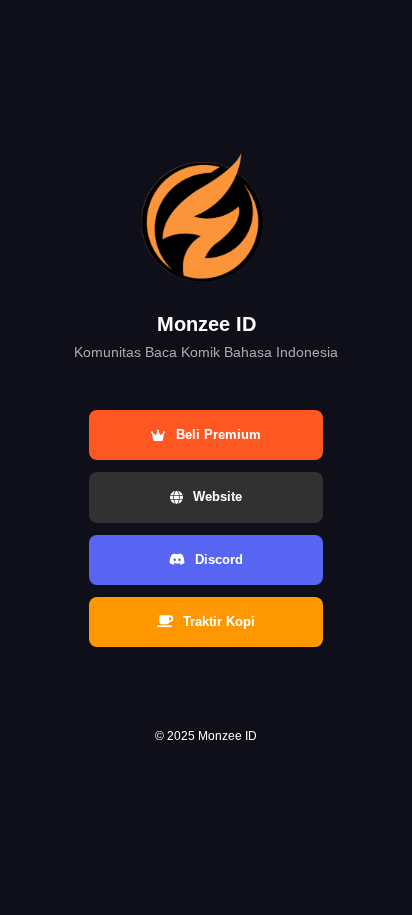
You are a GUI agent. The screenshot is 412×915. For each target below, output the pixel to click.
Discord (219, 559)
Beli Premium (218, 434)
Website (217, 496)
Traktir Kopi (219, 621)
